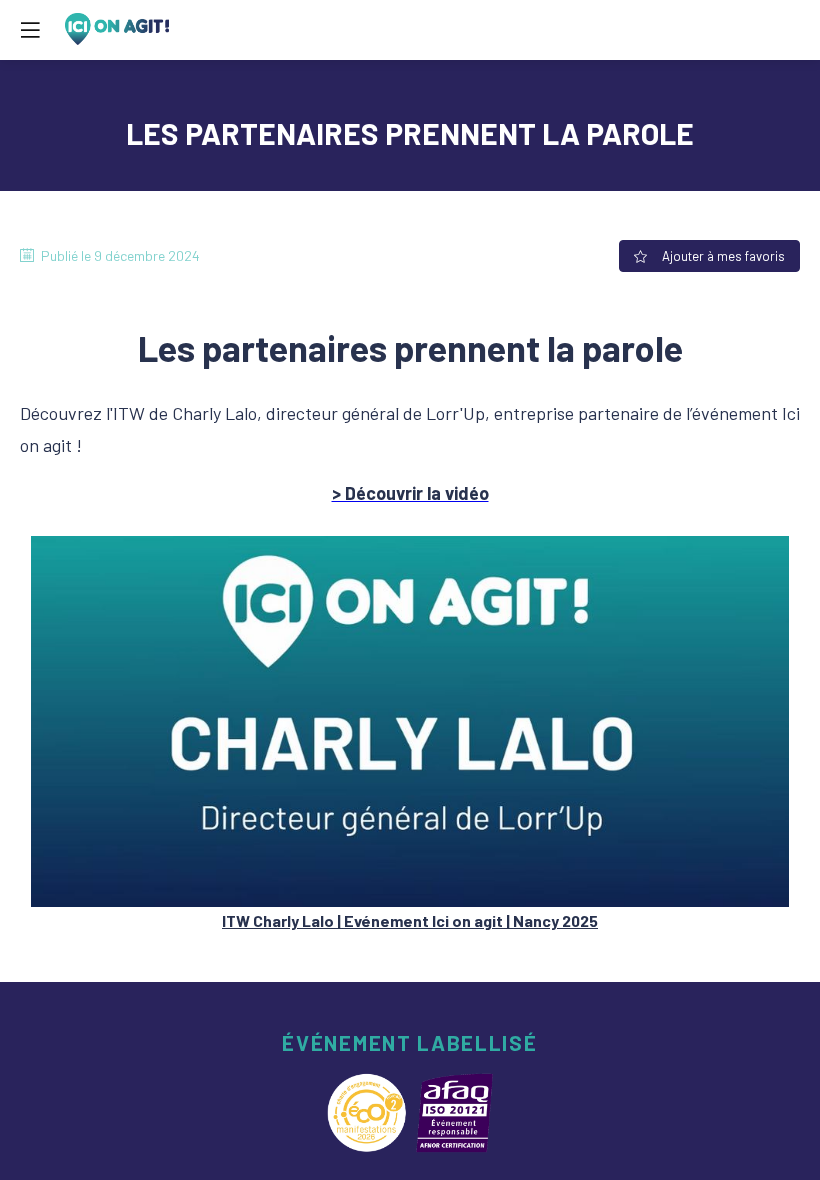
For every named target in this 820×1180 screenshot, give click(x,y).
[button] (30, 30)
